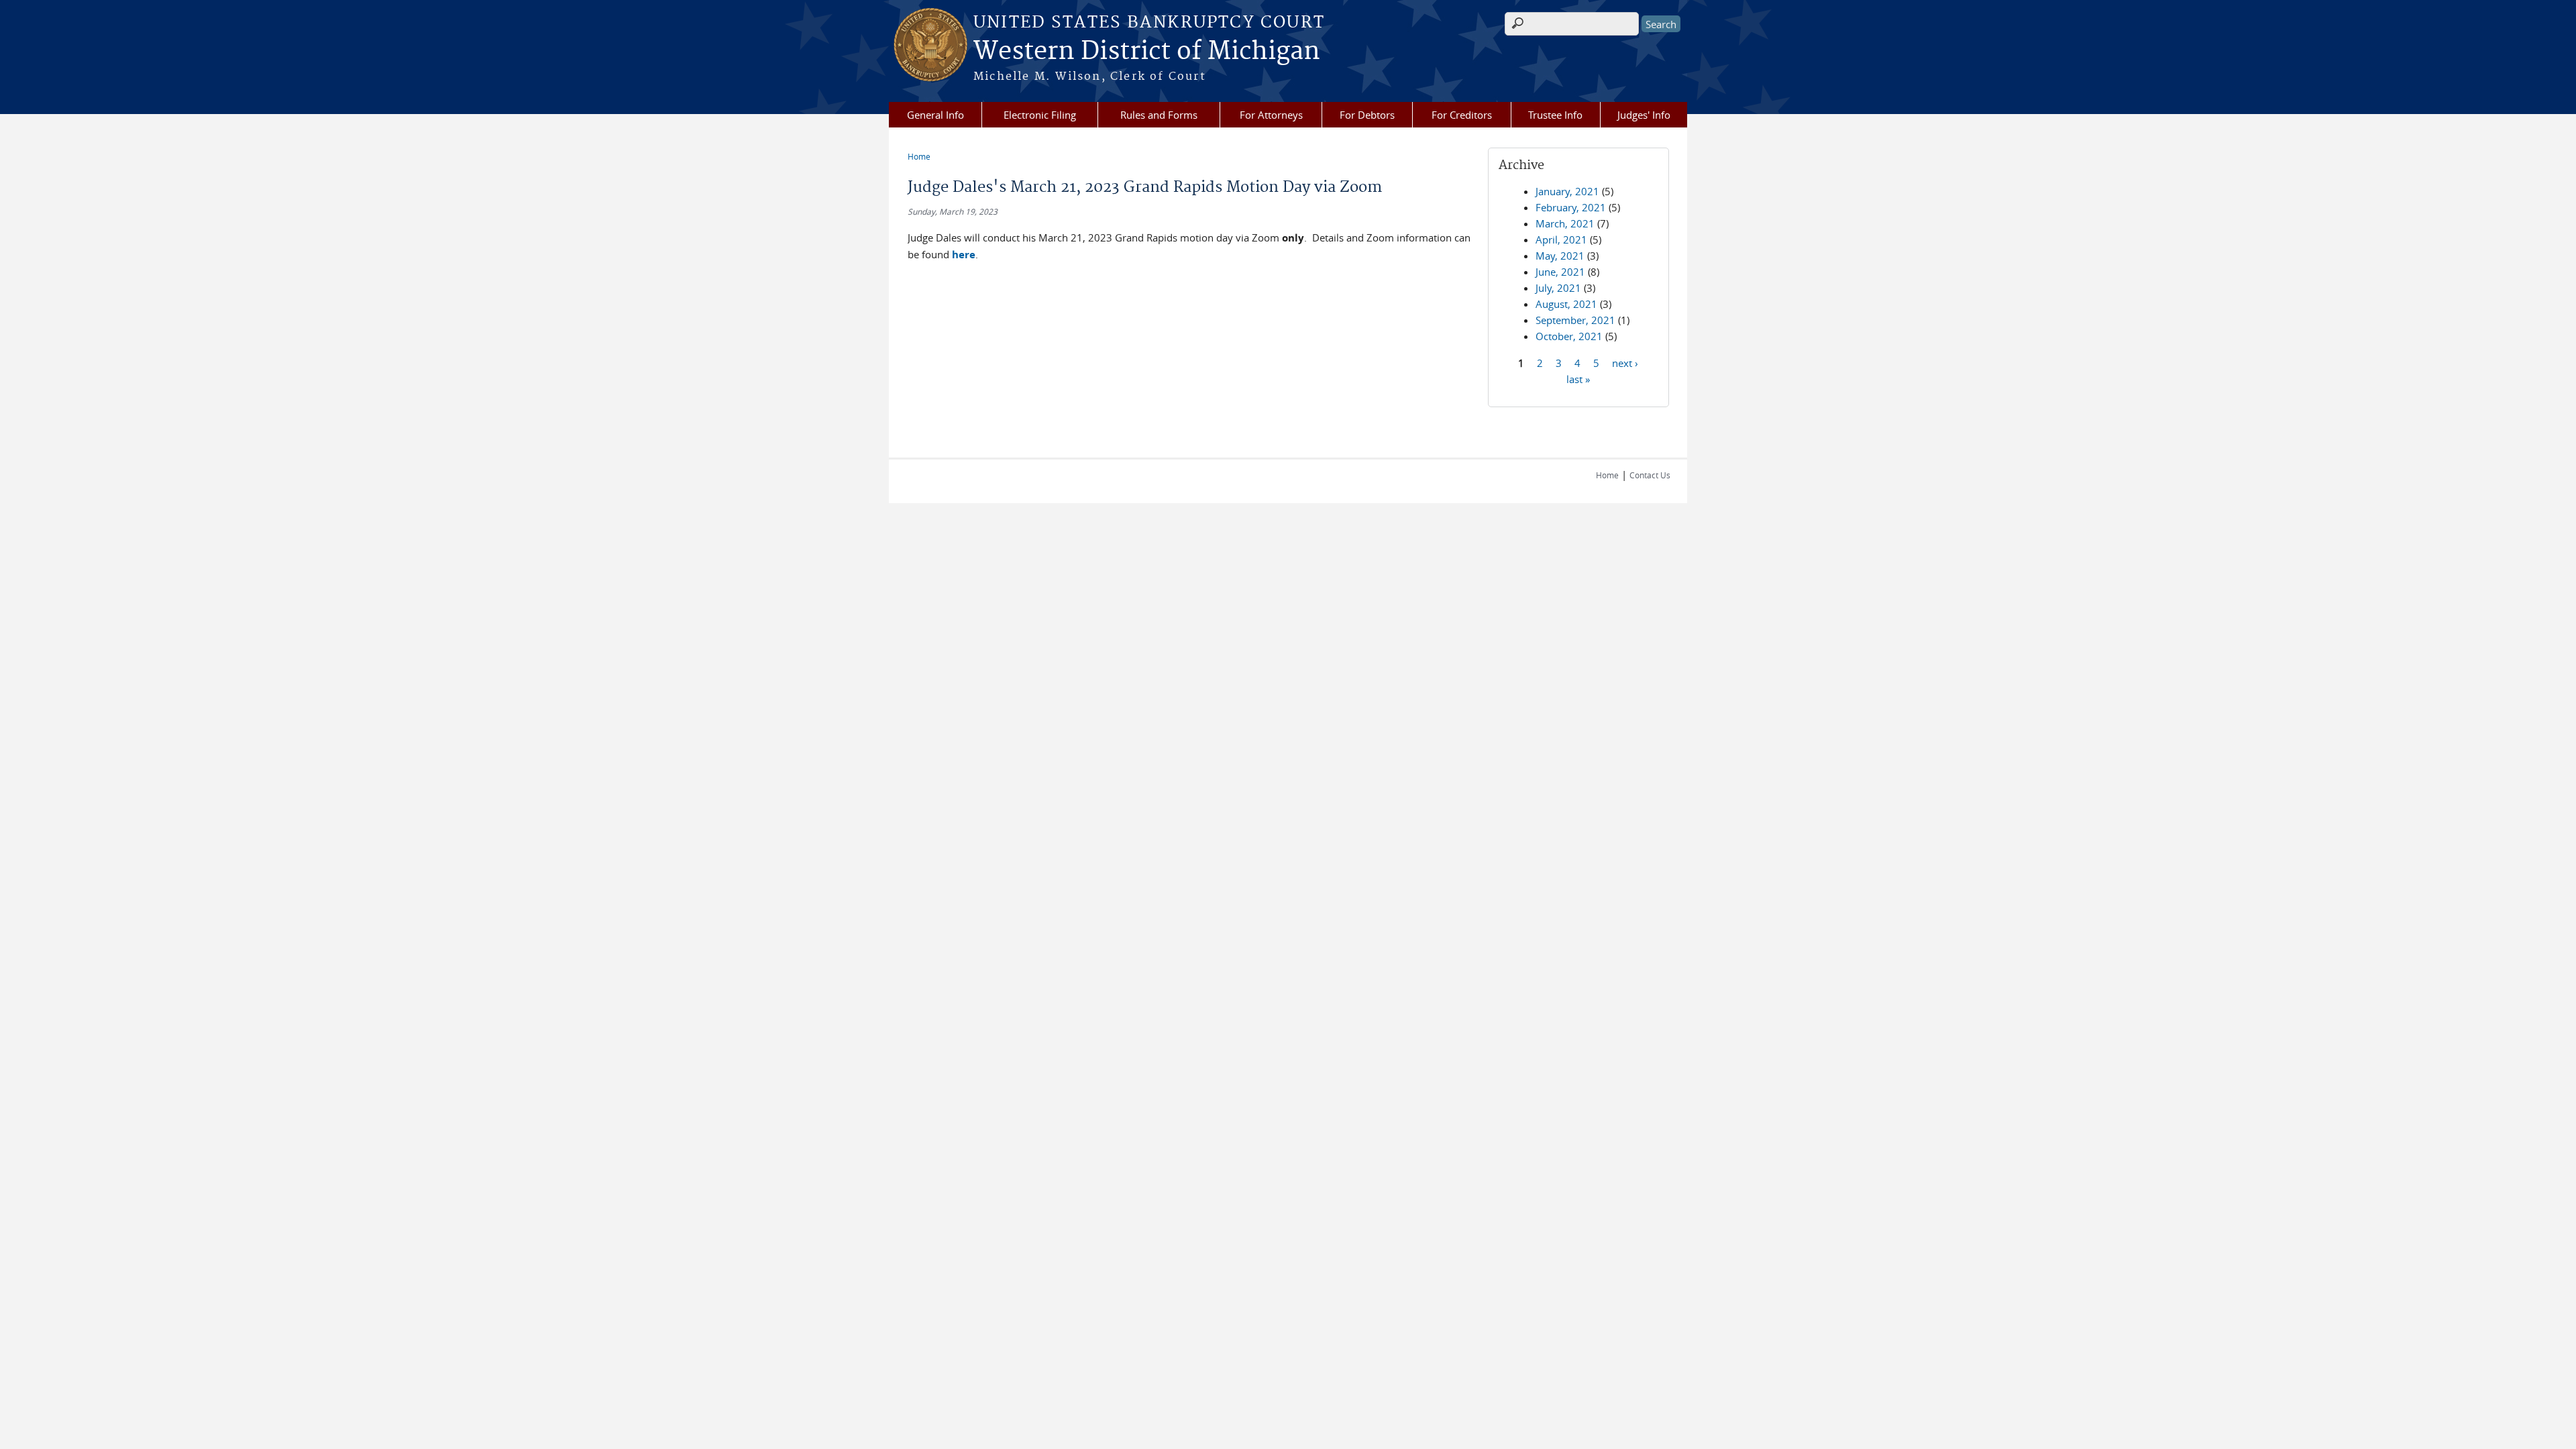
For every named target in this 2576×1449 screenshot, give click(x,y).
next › (1625, 362)
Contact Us (1650, 475)
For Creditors (1462, 115)
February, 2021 (1571, 207)
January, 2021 (1567, 191)
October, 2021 (1569, 336)
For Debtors (1367, 115)
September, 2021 (1575, 320)
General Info (935, 115)
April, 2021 (1561, 239)
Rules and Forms (1159, 115)
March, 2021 (1565, 223)
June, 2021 (1560, 272)
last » (1578, 378)
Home (919, 156)
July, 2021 (1558, 288)
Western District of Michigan (1147, 52)
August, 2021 (1566, 304)
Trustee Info (1555, 115)
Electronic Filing (1040, 115)
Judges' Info (1644, 115)
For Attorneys (1271, 115)
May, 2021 (1560, 256)
